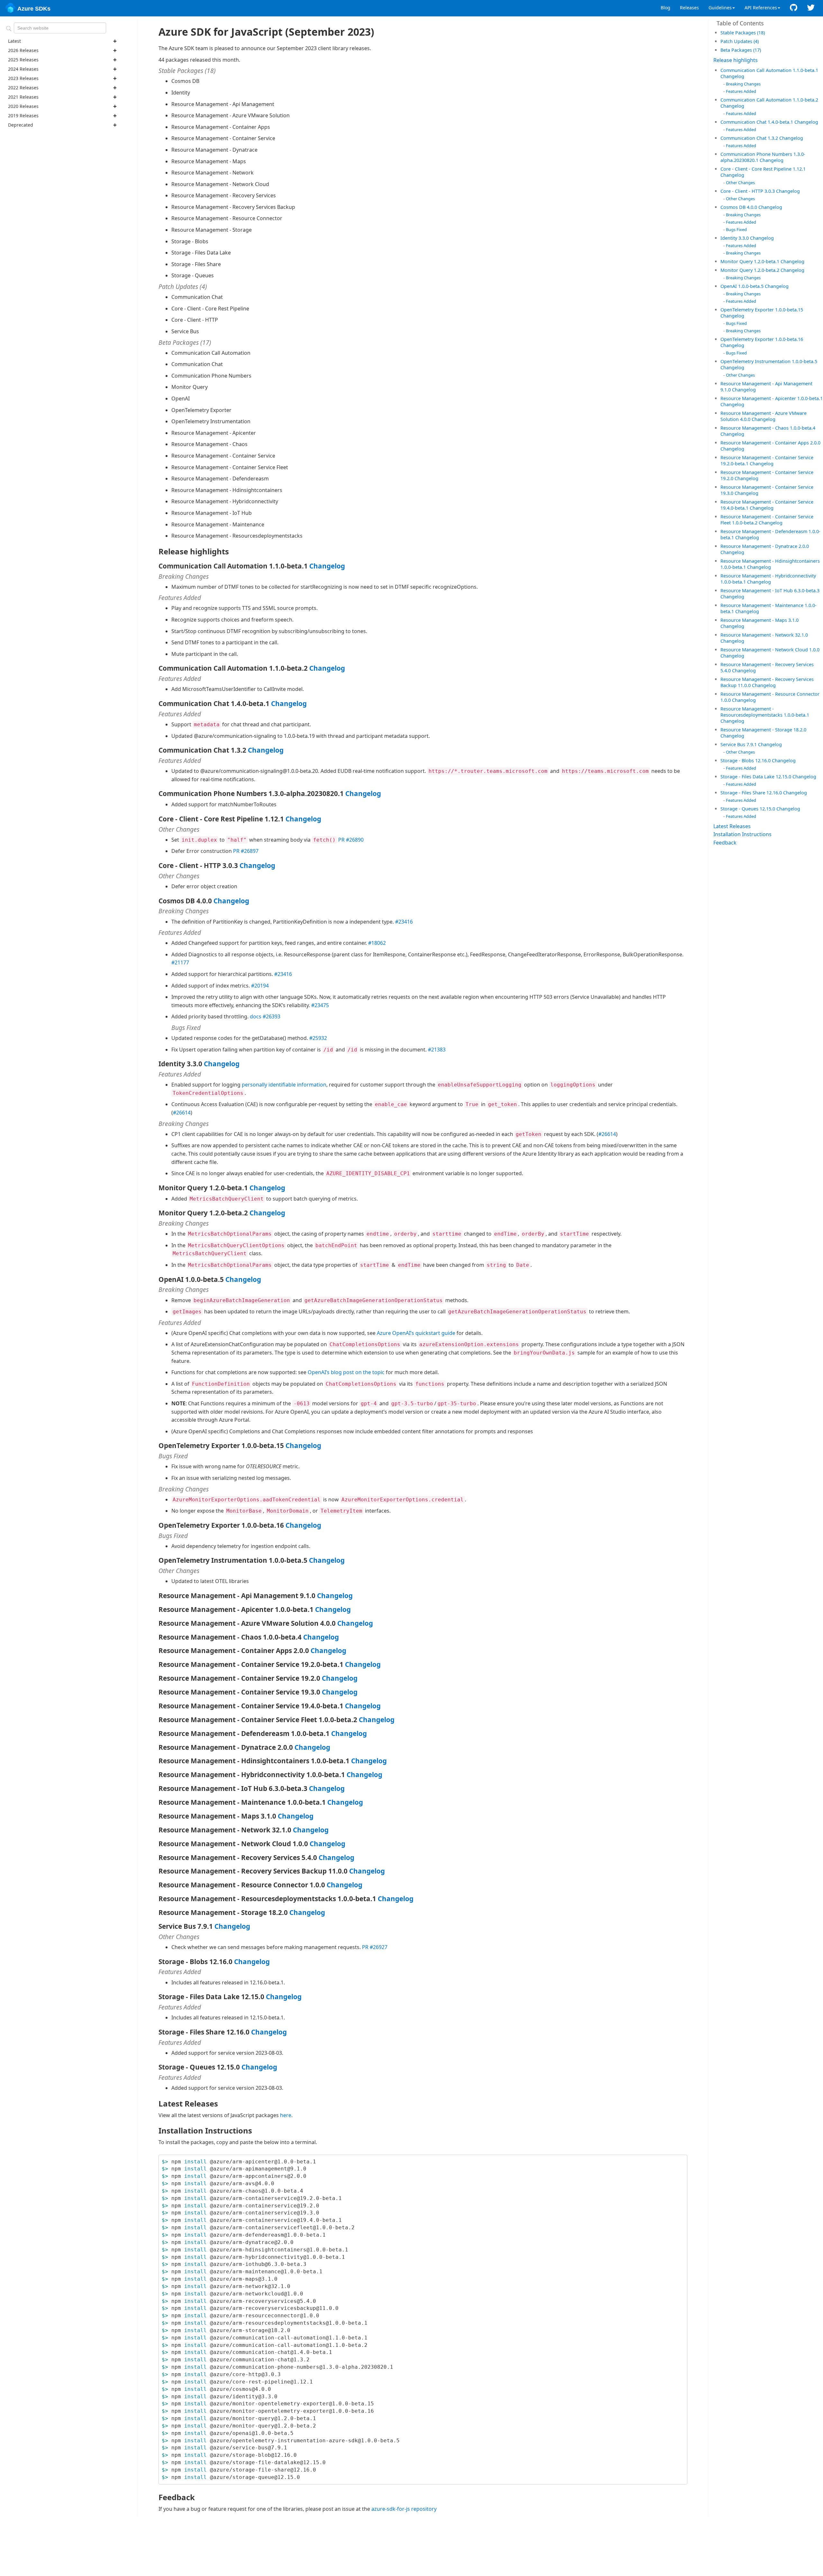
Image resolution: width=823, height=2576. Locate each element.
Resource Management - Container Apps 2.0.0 (770, 443)
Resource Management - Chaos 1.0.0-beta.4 (768, 428)
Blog (665, 8)
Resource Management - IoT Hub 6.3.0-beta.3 (770, 590)
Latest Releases (732, 826)
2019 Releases (23, 116)
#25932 (318, 1038)
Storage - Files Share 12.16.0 (752, 793)
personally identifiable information (284, 1085)
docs (256, 1016)
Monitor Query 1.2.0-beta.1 (751, 261)
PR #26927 (375, 1947)
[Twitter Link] (811, 8)
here (286, 2115)
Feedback (725, 843)
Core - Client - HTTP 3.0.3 (748, 191)
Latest (14, 41)
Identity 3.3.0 (735, 238)
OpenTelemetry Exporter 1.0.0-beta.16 (762, 339)
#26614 (182, 1113)
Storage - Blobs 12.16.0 (746, 760)
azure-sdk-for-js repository (404, 2509)
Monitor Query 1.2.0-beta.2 (751, 270)
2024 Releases (23, 69)
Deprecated (21, 125)
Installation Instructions (742, 834)
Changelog (732, 76)
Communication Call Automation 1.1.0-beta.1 (769, 70)
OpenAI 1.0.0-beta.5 (743, 286)
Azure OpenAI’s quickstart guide (416, 1333)
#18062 (377, 943)
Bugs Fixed (736, 229)
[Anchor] (767, 32)
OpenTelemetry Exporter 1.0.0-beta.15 (762, 310)
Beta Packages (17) (741, 50)
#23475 (320, 1005)
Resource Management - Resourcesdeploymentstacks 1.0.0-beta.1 (765, 712)
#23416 (404, 922)
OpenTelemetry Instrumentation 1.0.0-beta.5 (769, 361)
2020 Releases (23, 106)
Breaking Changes (743, 84)
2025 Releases (23, 60)
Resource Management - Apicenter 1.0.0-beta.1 (772, 398)
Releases (689, 8)
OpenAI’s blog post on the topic (346, 1372)
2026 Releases (23, 50)
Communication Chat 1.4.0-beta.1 (757, 122)
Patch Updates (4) (740, 41)
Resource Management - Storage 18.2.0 (763, 730)
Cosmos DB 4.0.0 (739, 207)
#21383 (437, 1050)
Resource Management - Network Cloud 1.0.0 (770, 650)
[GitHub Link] (794, 8)
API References (761, 8)
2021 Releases (23, 97)
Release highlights (736, 60)
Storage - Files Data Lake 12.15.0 (756, 777)
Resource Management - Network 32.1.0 (764, 635)
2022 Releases (23, 88)
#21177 (180, 962)
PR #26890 (351, 840)
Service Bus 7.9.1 (739, 744)
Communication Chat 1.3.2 (750, 138)
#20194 (260, 986)
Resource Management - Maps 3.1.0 (760, 620)
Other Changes (740, 183)
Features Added (741, 91)
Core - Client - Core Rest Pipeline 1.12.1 (763, 169)
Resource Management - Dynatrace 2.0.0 (765, 546)
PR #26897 (246, 851)
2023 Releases (23, 78)
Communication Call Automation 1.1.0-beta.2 (769, 100)
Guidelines (720, 8)
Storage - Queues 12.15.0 (748, 809)
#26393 (271, 1016)
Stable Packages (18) (743, 33)
